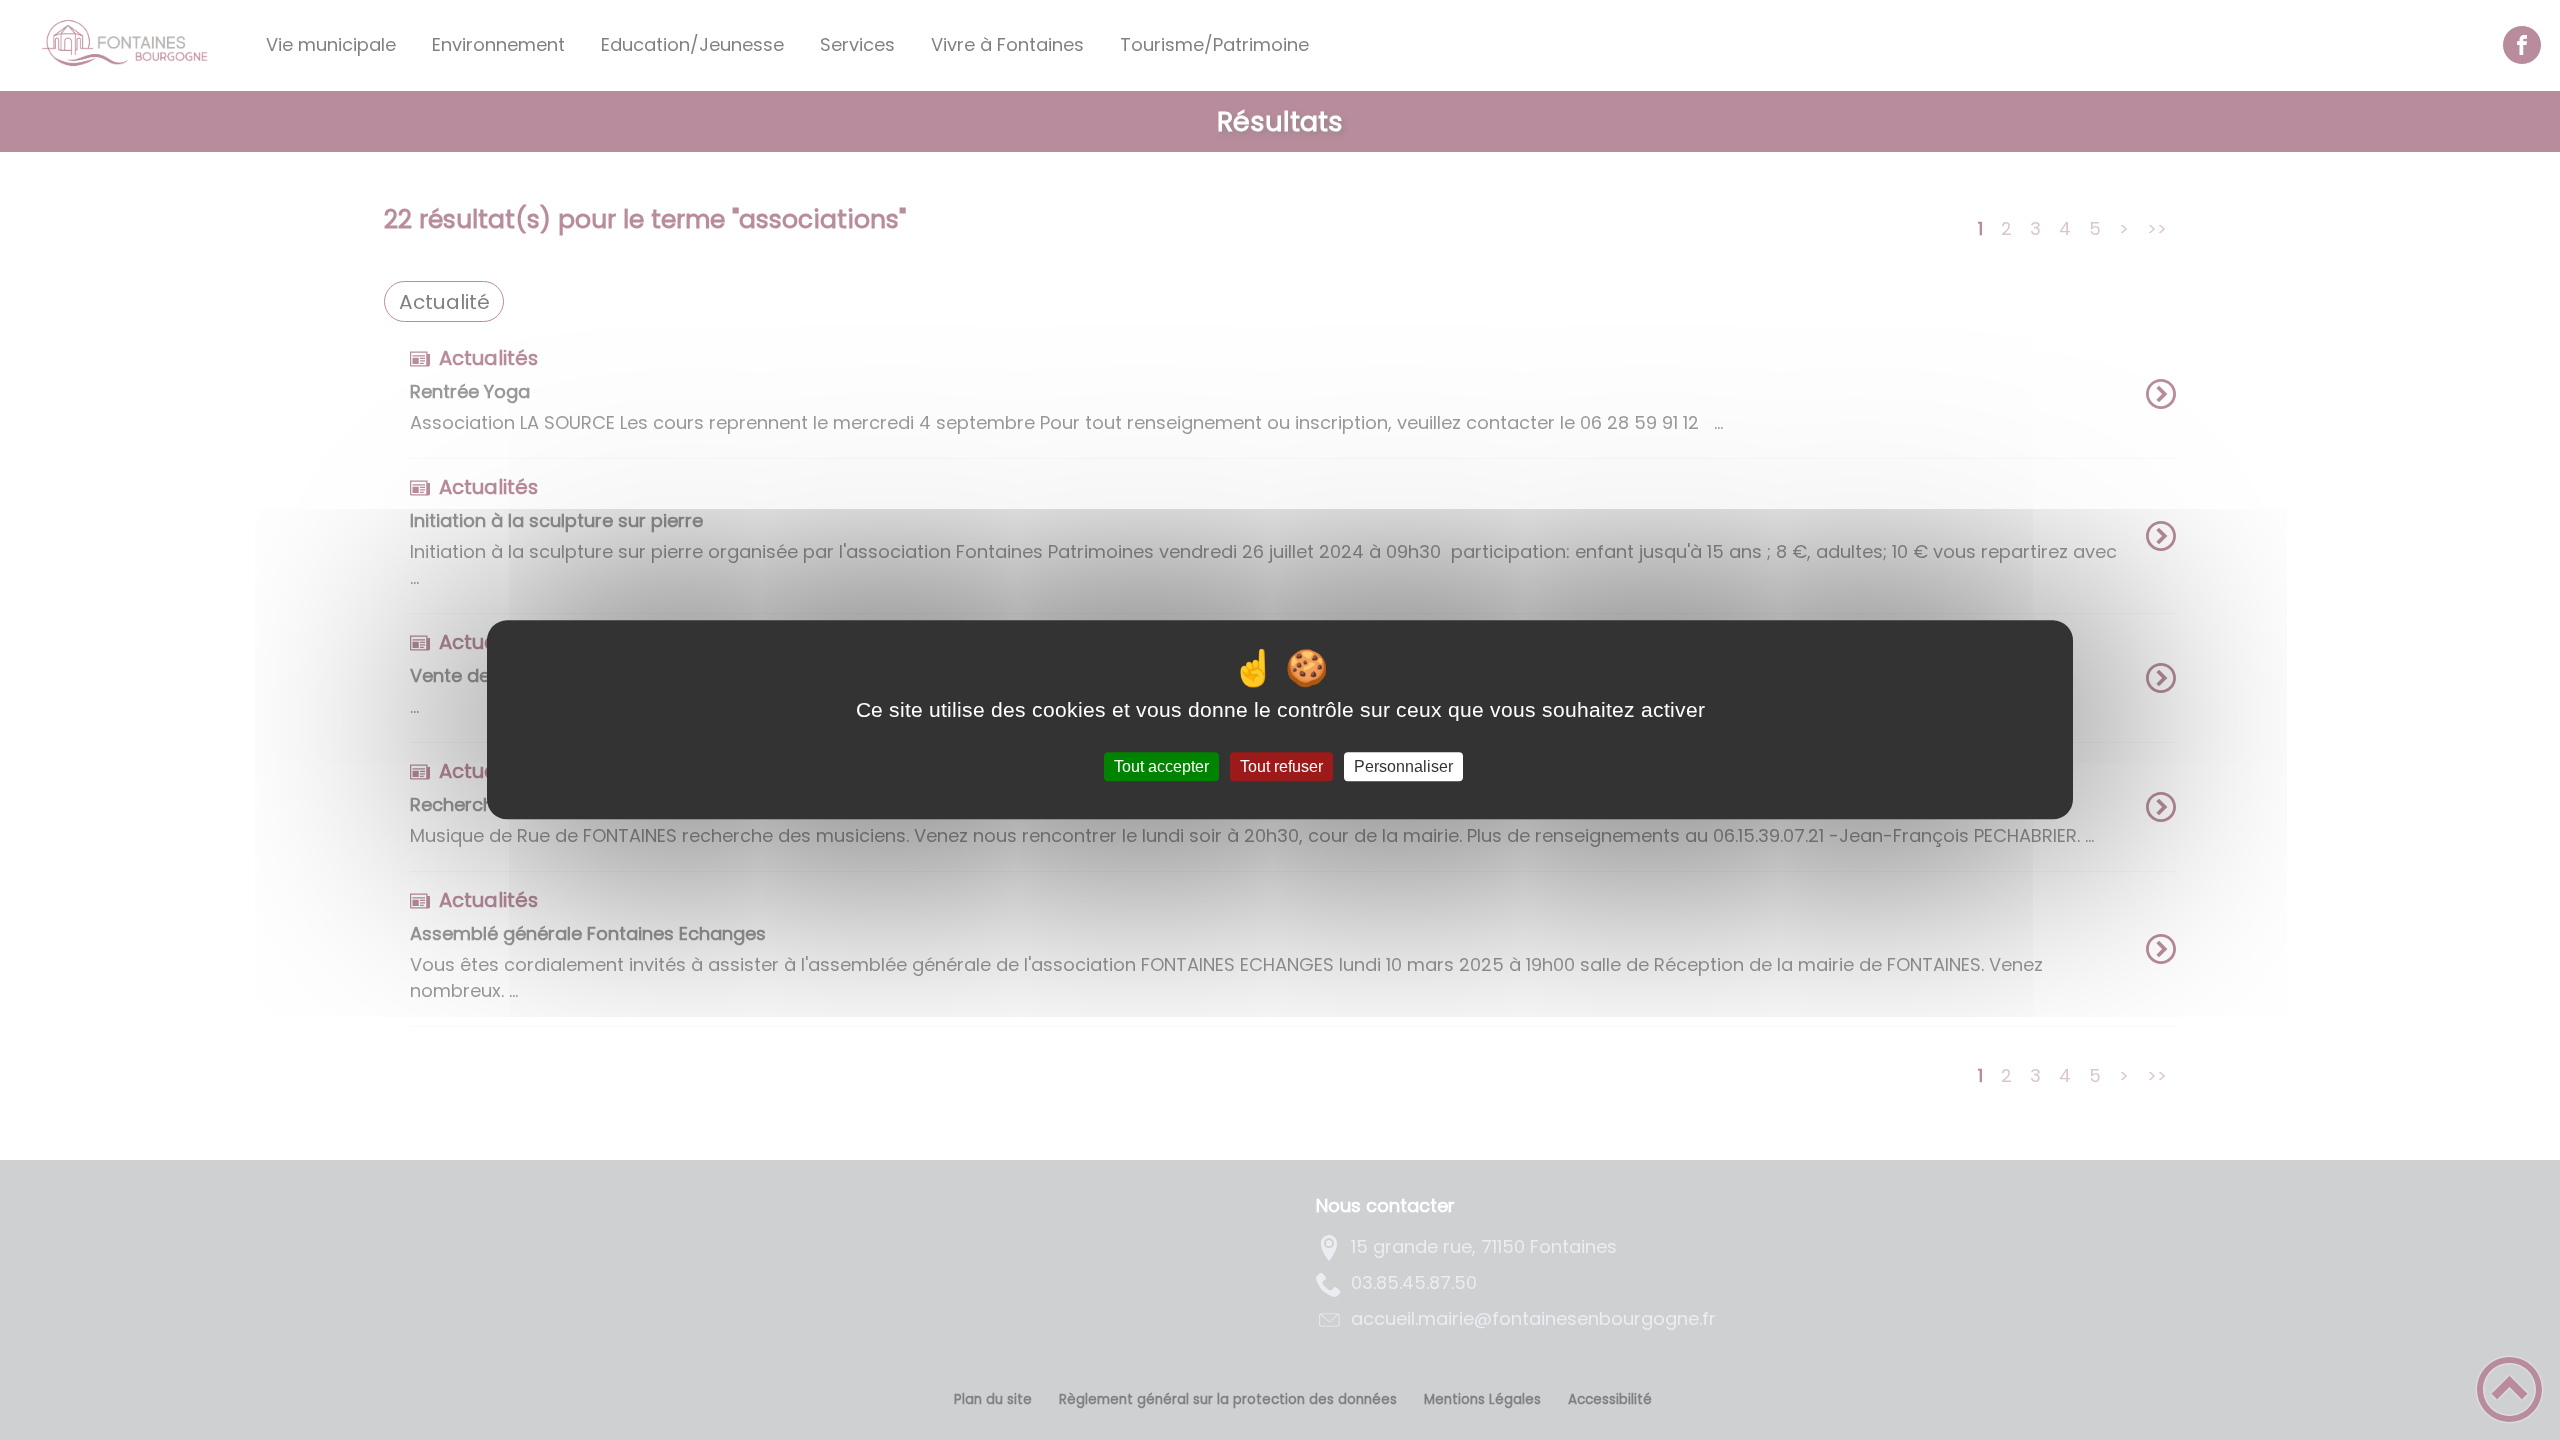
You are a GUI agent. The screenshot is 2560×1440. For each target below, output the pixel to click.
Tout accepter (1161, 766)
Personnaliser (1403, 766)
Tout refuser (1281, 766)
